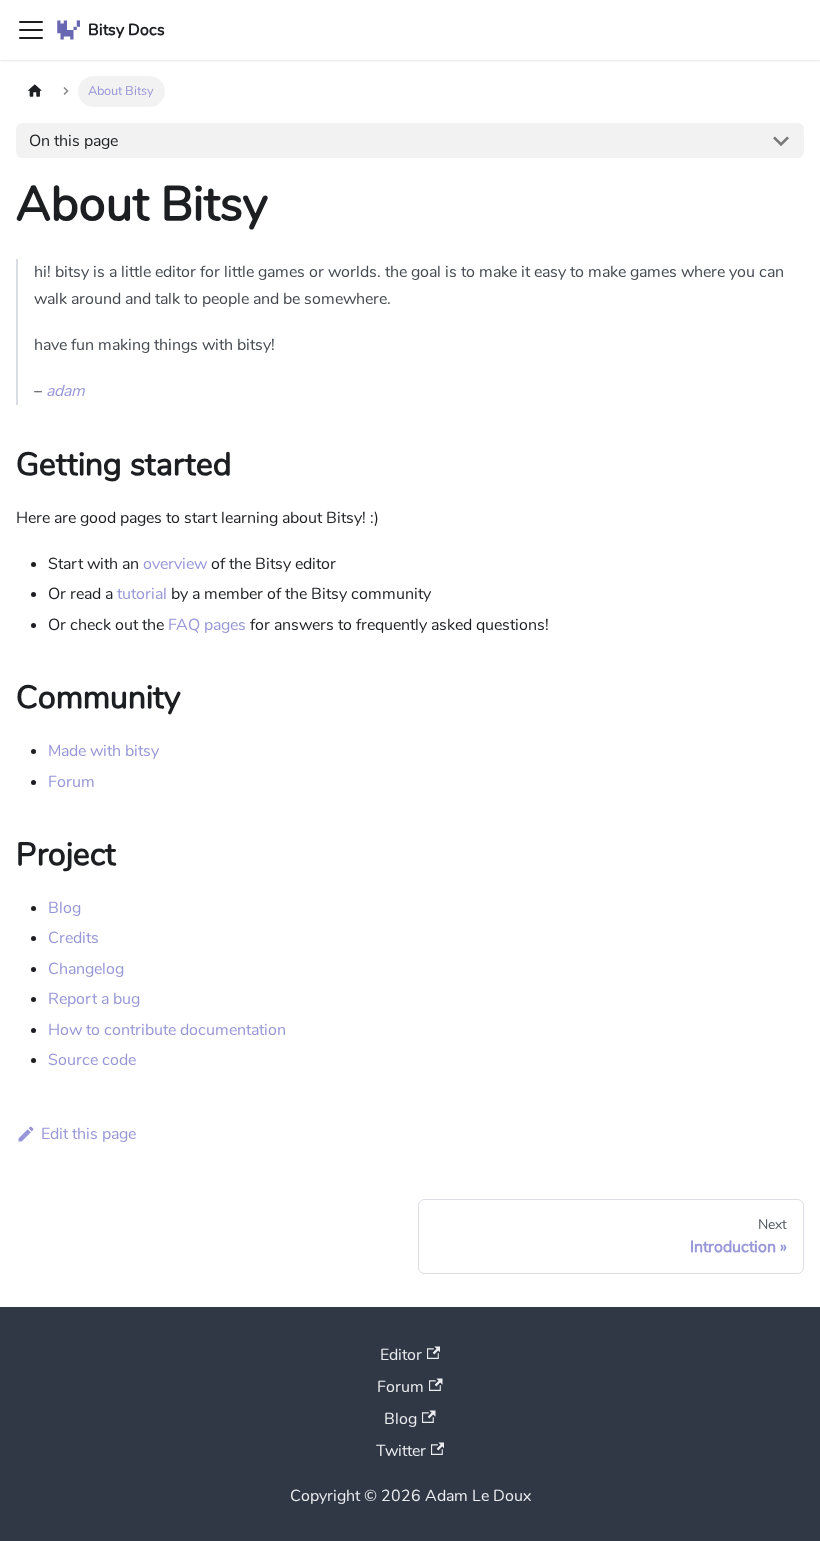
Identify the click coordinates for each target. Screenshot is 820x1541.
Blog (64, 908)
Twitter (401, 1451)
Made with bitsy (103, 751)
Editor (401, 1355)
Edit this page (88, 1134)
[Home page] (35, 91)
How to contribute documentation (167, 1030)
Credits (73, 938)
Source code (92, 1060)
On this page (73, 141)
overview (175, 564)
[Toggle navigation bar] (31, 30)
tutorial (142, 594)
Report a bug (94, 999)
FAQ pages (207, 625)
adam (65, 391)
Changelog (86, 969)
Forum (71, 782)
